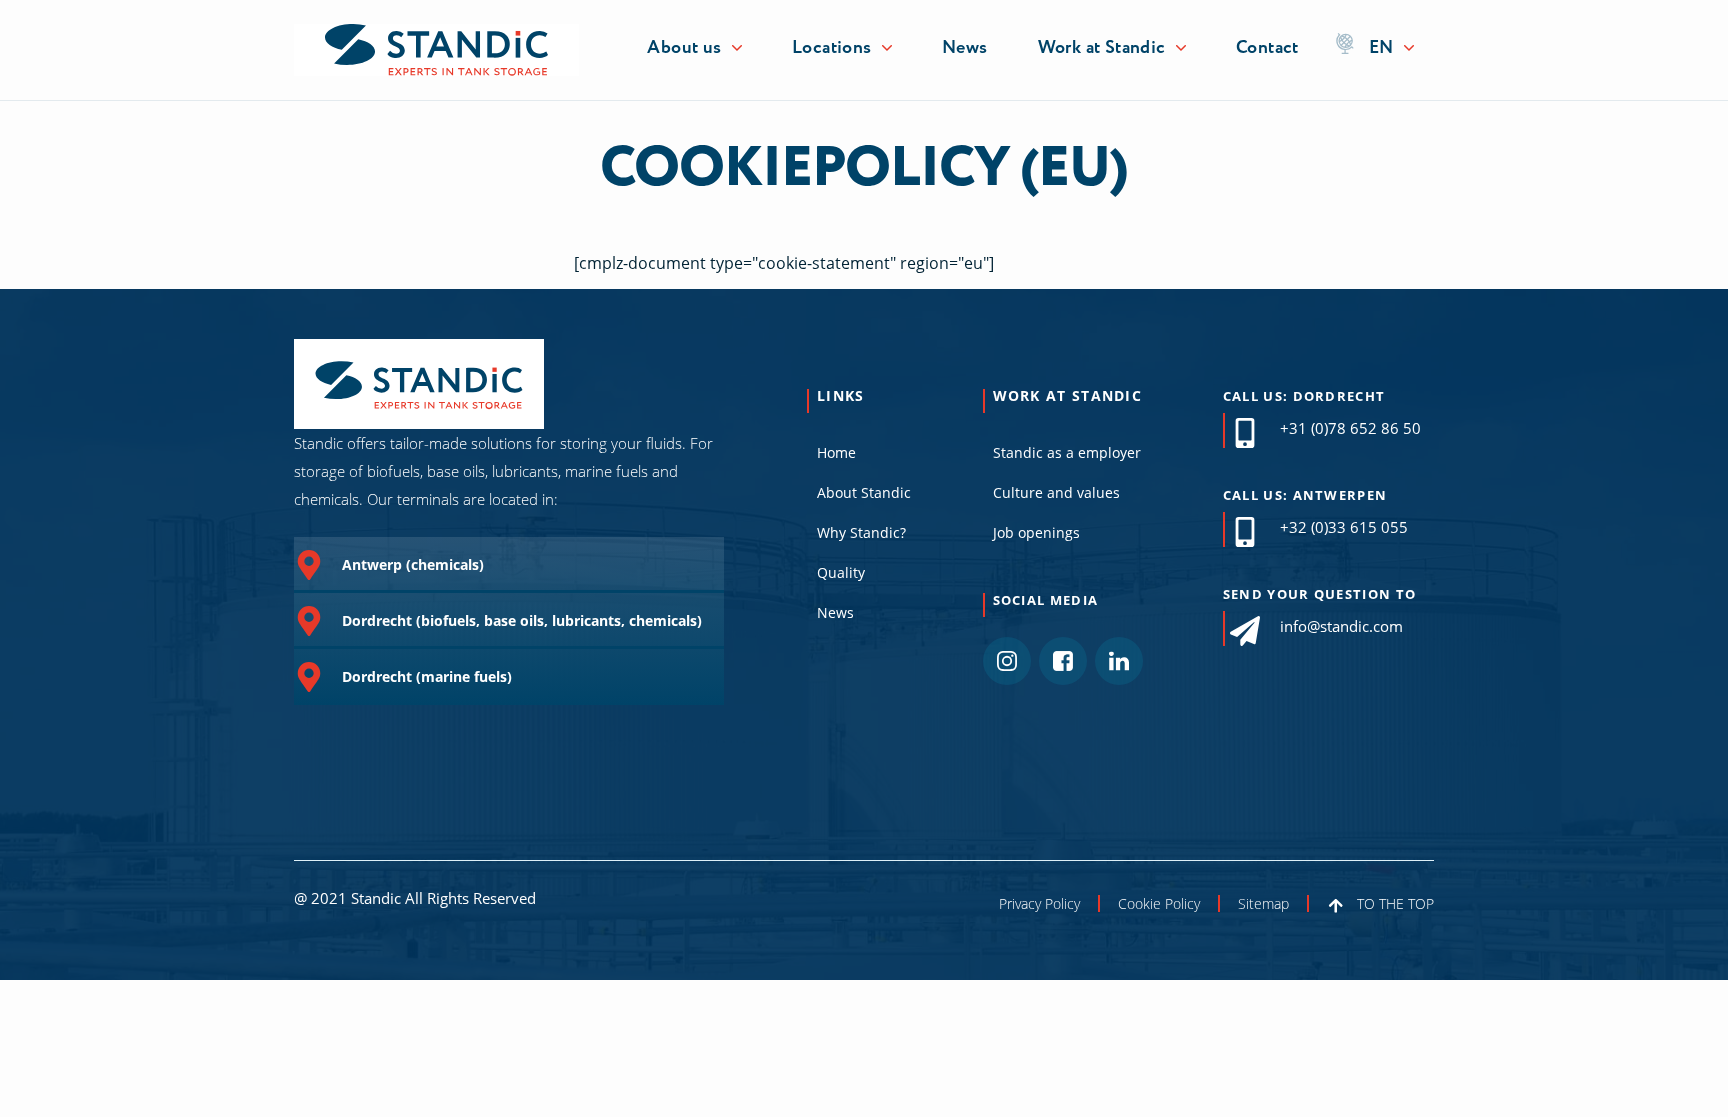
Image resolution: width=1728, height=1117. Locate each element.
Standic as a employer (1067, 452)
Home (836, 452)
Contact (1267, 48)
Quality (841, 572)
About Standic (864, 492)
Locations (832, 48)
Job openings (1036, 532)
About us (684, 48)
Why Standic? (861, 532)
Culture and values (1056, 492)
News (965, 48)
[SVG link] (436, 49)
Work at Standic (1102, 48)
